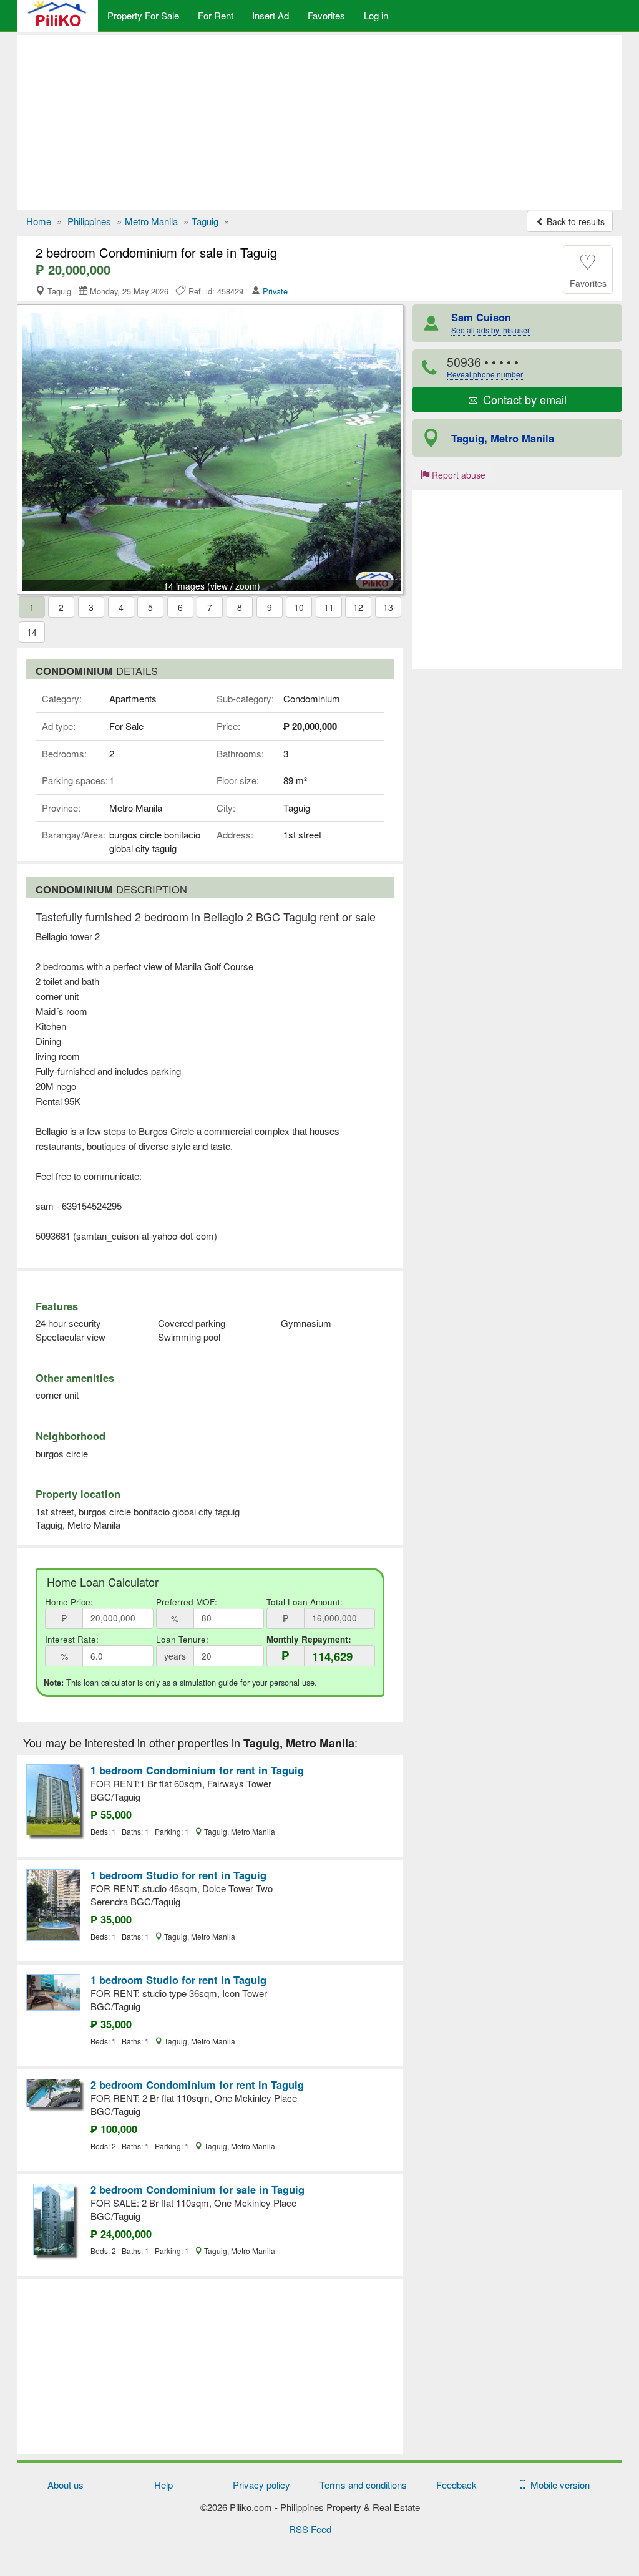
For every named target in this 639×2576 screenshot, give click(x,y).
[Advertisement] (319, 122)
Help (163, 2485)
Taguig (205, 221)
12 (358, 607)
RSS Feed (310, 2529)
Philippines (89, 221)
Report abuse (457, 475)
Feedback (456, 2485)
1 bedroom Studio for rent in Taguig (178, 1875)
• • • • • (485, 367)
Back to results (574, 221)
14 (32, 632)
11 (329, 607)
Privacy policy (261, 2485)
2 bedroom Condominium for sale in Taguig (198, 2189)
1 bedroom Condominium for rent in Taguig (197, 1770)
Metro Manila (151, 221)
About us (66, 2485)
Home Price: (69, 1602)
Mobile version (558, 2485)
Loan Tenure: (182, 1639)
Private (275, 291)
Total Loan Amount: (305, 1602)
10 (299, 607)
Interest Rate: (72, 1639)
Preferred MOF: (187, 1602)
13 (388, 607)
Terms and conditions (363, 2485)
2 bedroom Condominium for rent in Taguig (197, 2084)
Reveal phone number (485, 374)
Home (39, 221)
